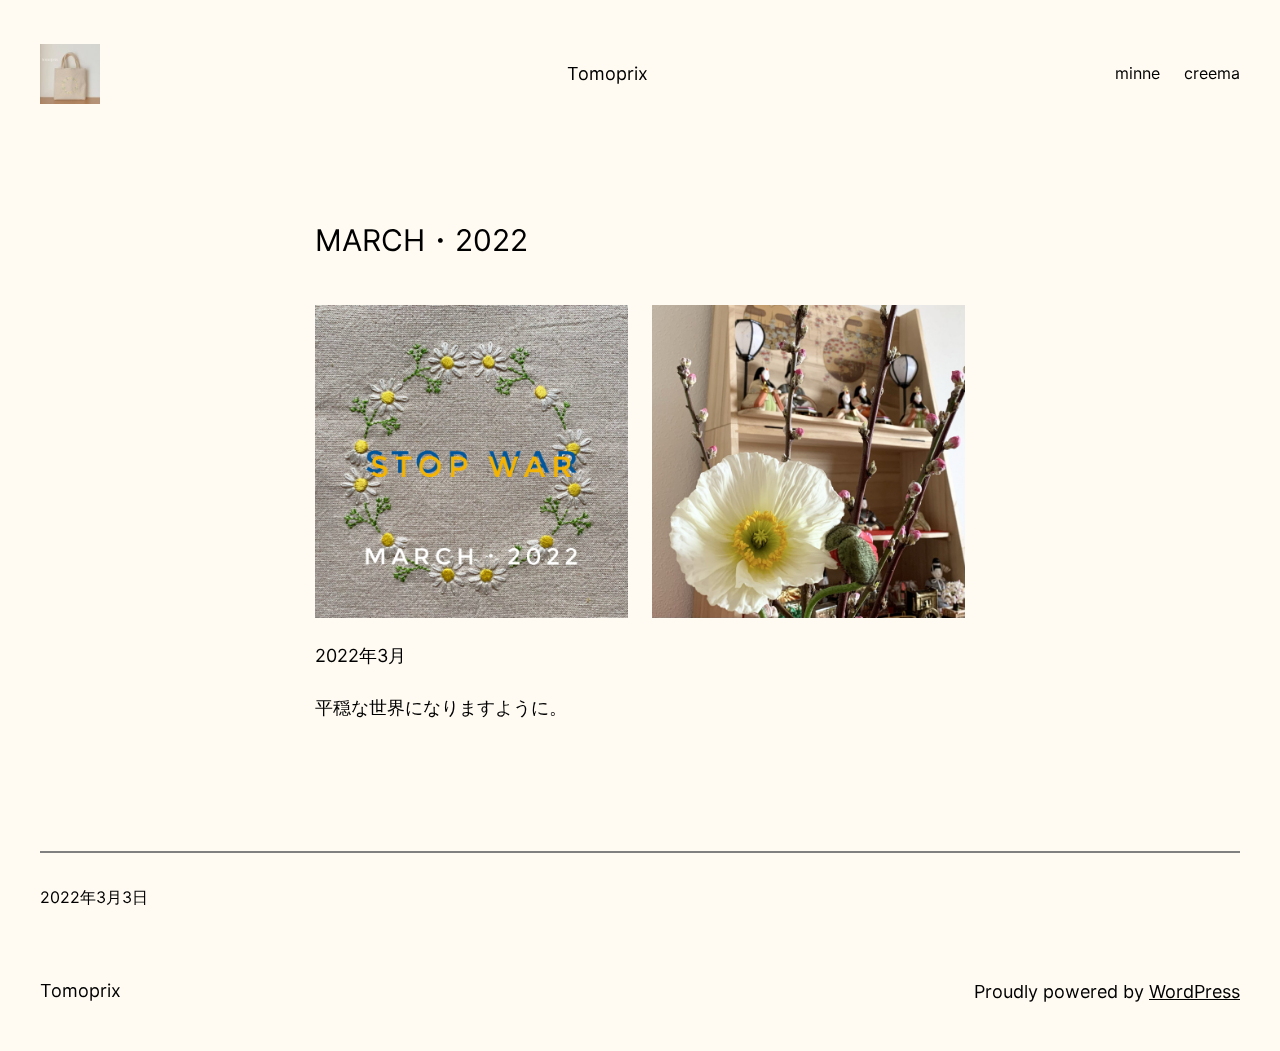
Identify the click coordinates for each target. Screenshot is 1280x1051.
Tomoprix (607, 73)
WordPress (1194, 991)
